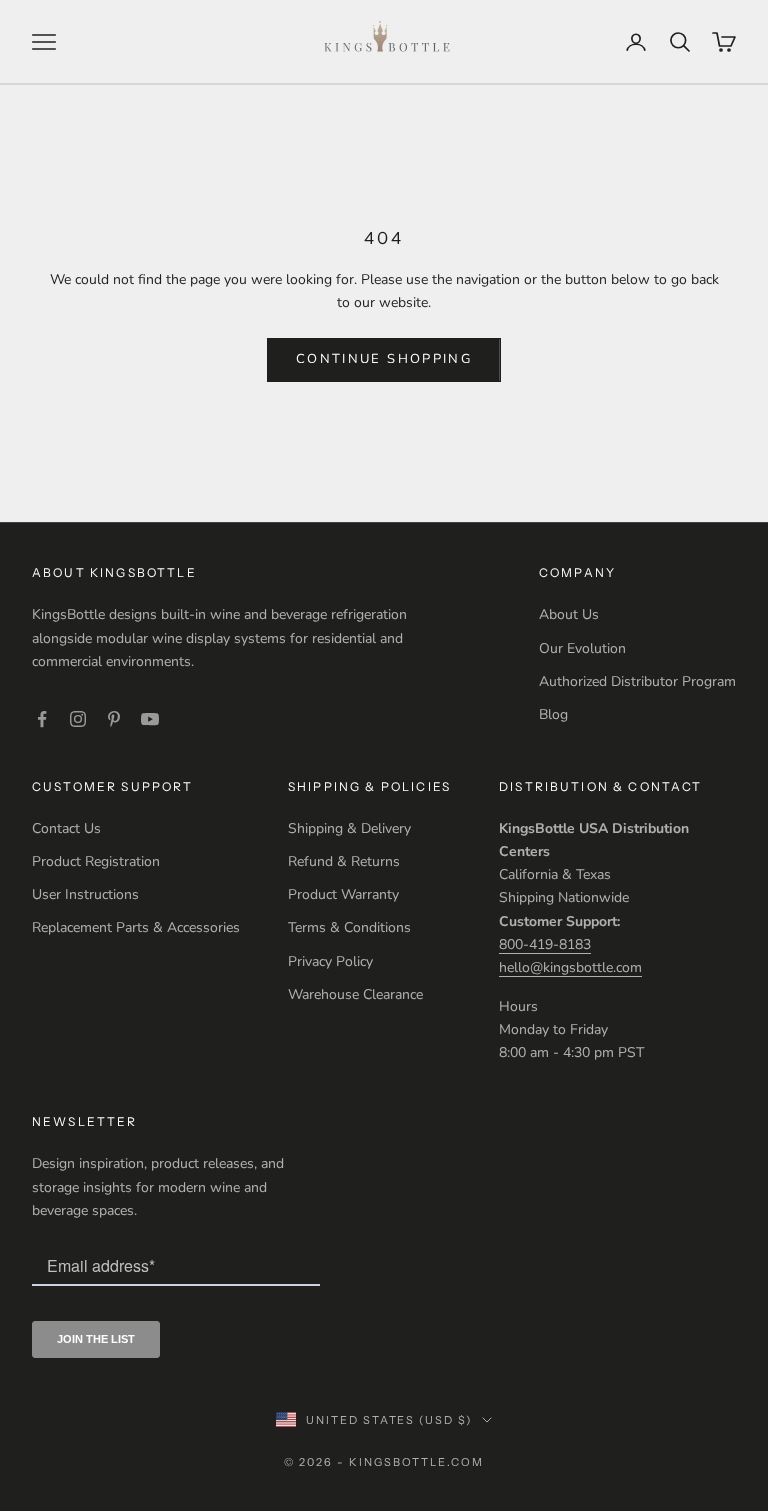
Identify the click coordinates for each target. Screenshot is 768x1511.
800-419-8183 (545, 944)
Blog (553, 714)
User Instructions (85, 894)
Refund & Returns (344, 861)
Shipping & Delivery (349, 828)
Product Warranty (343, 894)
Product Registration (96, 861)
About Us (569, 614)
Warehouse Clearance (355, 994)
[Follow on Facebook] (42, 719)
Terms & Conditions (349, 927)
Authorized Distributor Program (637, 681)
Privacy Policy (330, 961)
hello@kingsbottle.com (570, 967)
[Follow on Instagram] (78, 719)
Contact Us (66, 828)
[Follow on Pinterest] (114, 719)
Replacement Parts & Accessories (136, 927)
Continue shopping (384, 359)
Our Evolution (582, 648)
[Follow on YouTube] (150, 719)
